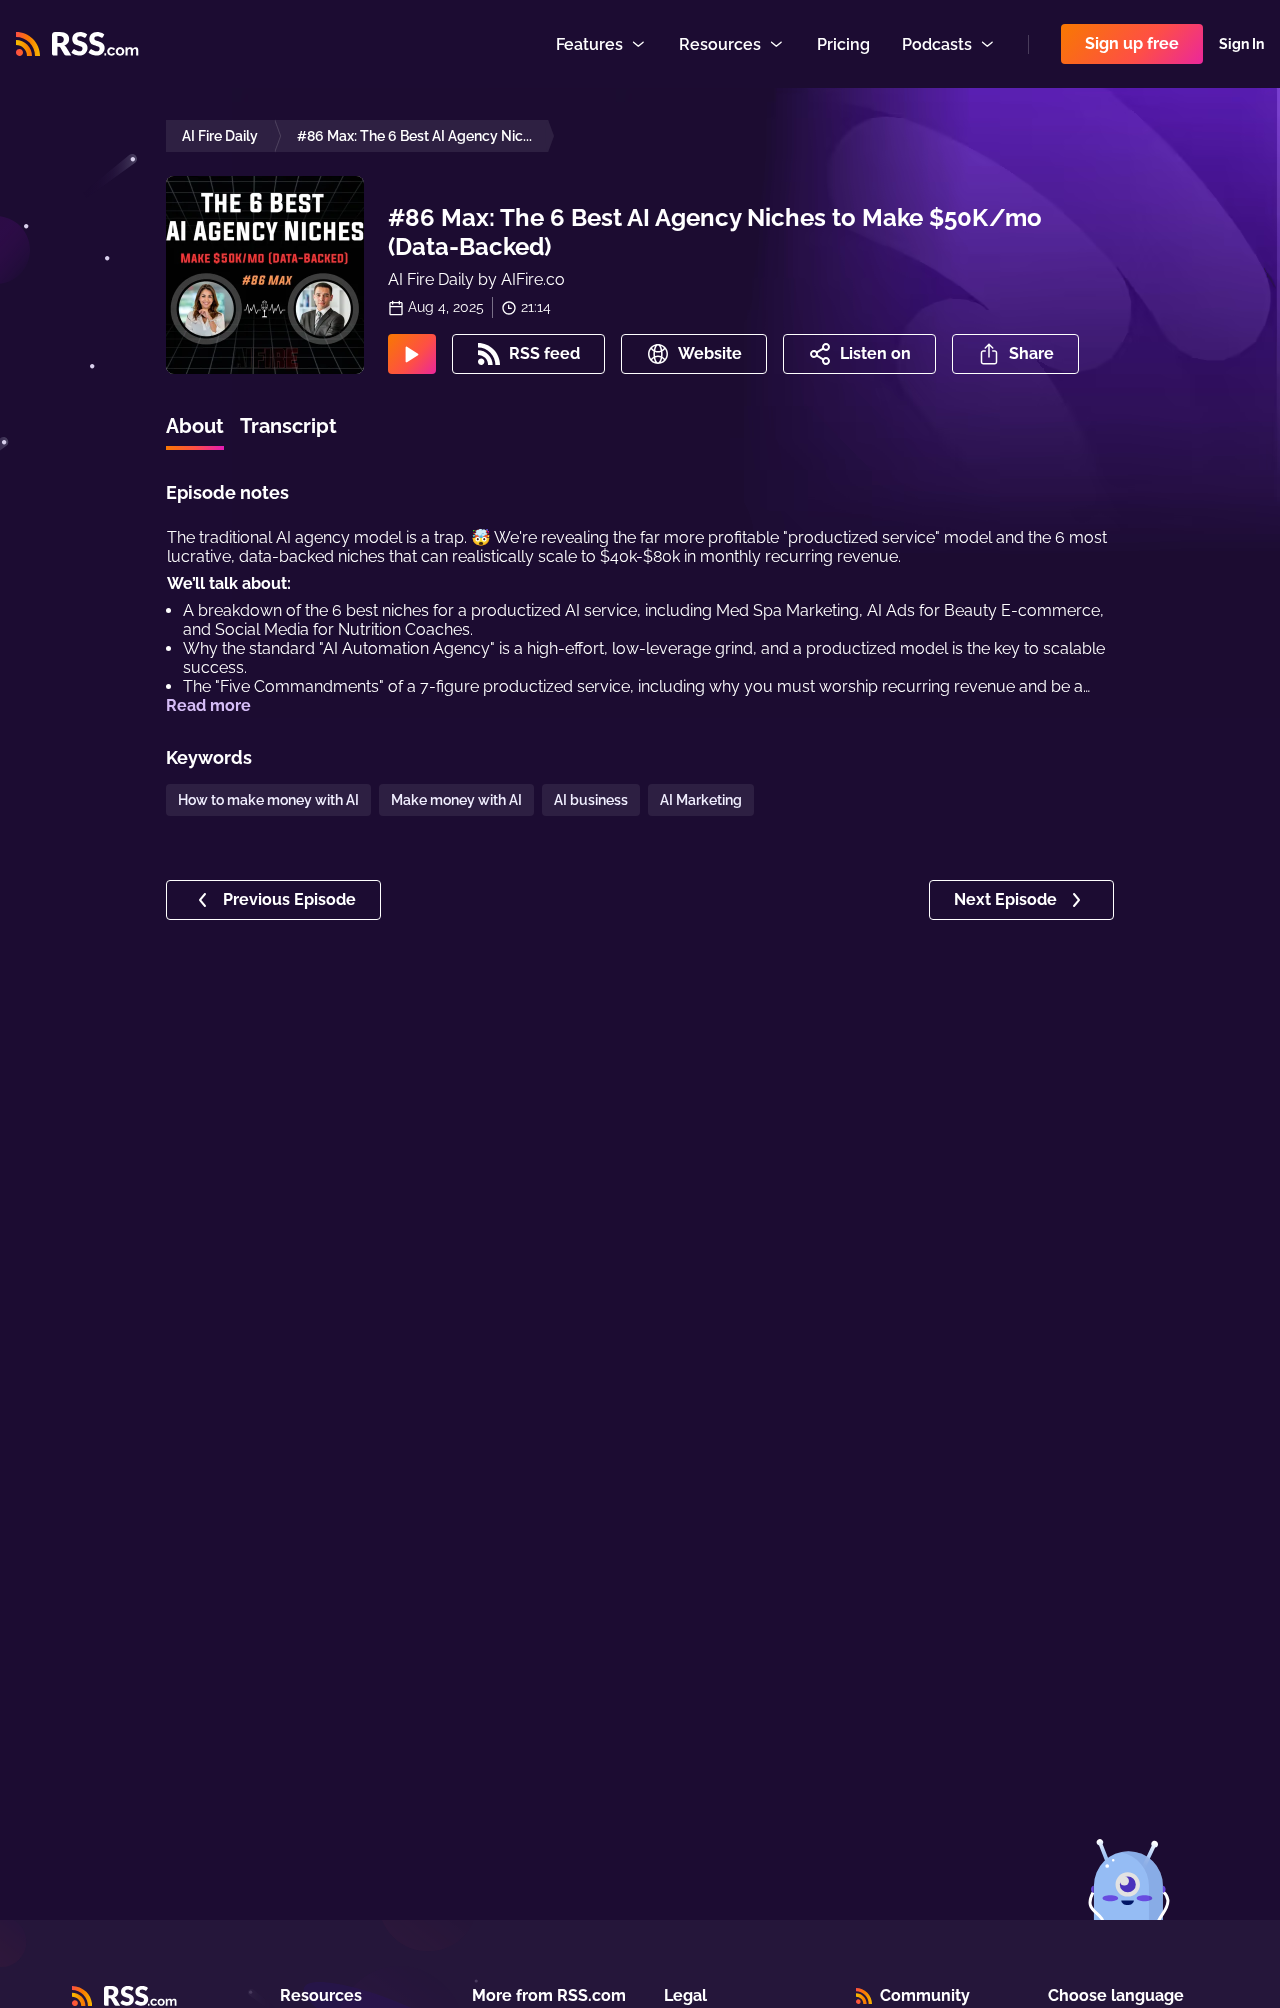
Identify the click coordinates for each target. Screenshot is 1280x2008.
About (195, 426)
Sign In (1241, 44)
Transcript (288, 426)
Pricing (843, 44)
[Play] (412, 354)
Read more (208, 705)
